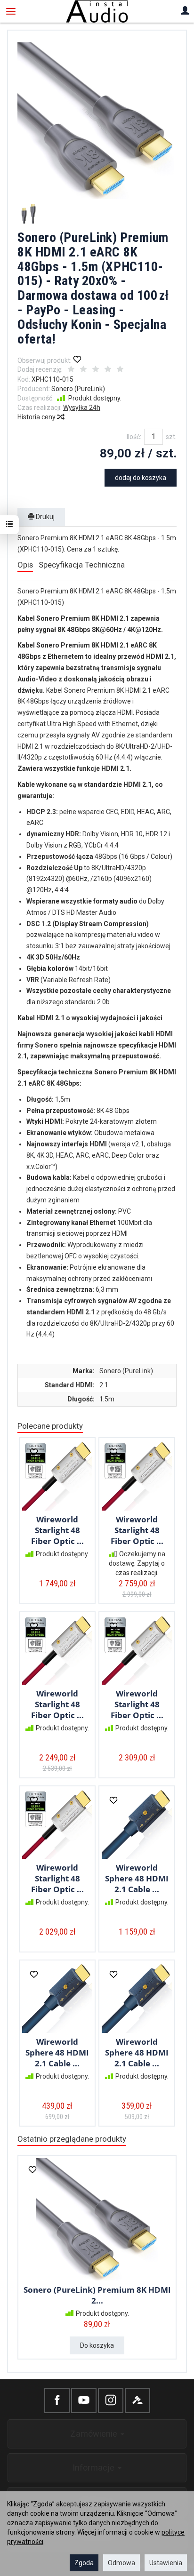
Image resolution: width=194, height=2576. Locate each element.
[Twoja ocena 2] (83, 370)
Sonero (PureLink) (78, 389)
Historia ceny (37, 417)
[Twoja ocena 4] (108, 370)
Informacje (95, 2468)
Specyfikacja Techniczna (82, 565)
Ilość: (134, 437)
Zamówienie (95, 2434)
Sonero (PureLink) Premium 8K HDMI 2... (97, 2295)
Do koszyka (97, 2345)
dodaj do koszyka (141, 478)
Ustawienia (166, 2563)
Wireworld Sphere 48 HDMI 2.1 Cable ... (137, 1878)
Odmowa (121, 2563)
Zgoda (84, 2563)
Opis (25, 565)
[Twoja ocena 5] (120, 370)
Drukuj (44, 517)
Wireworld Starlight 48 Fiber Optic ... (57, 1530)
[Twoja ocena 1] (71, 370)
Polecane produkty (50, 1426)
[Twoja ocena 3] (96, 370)
